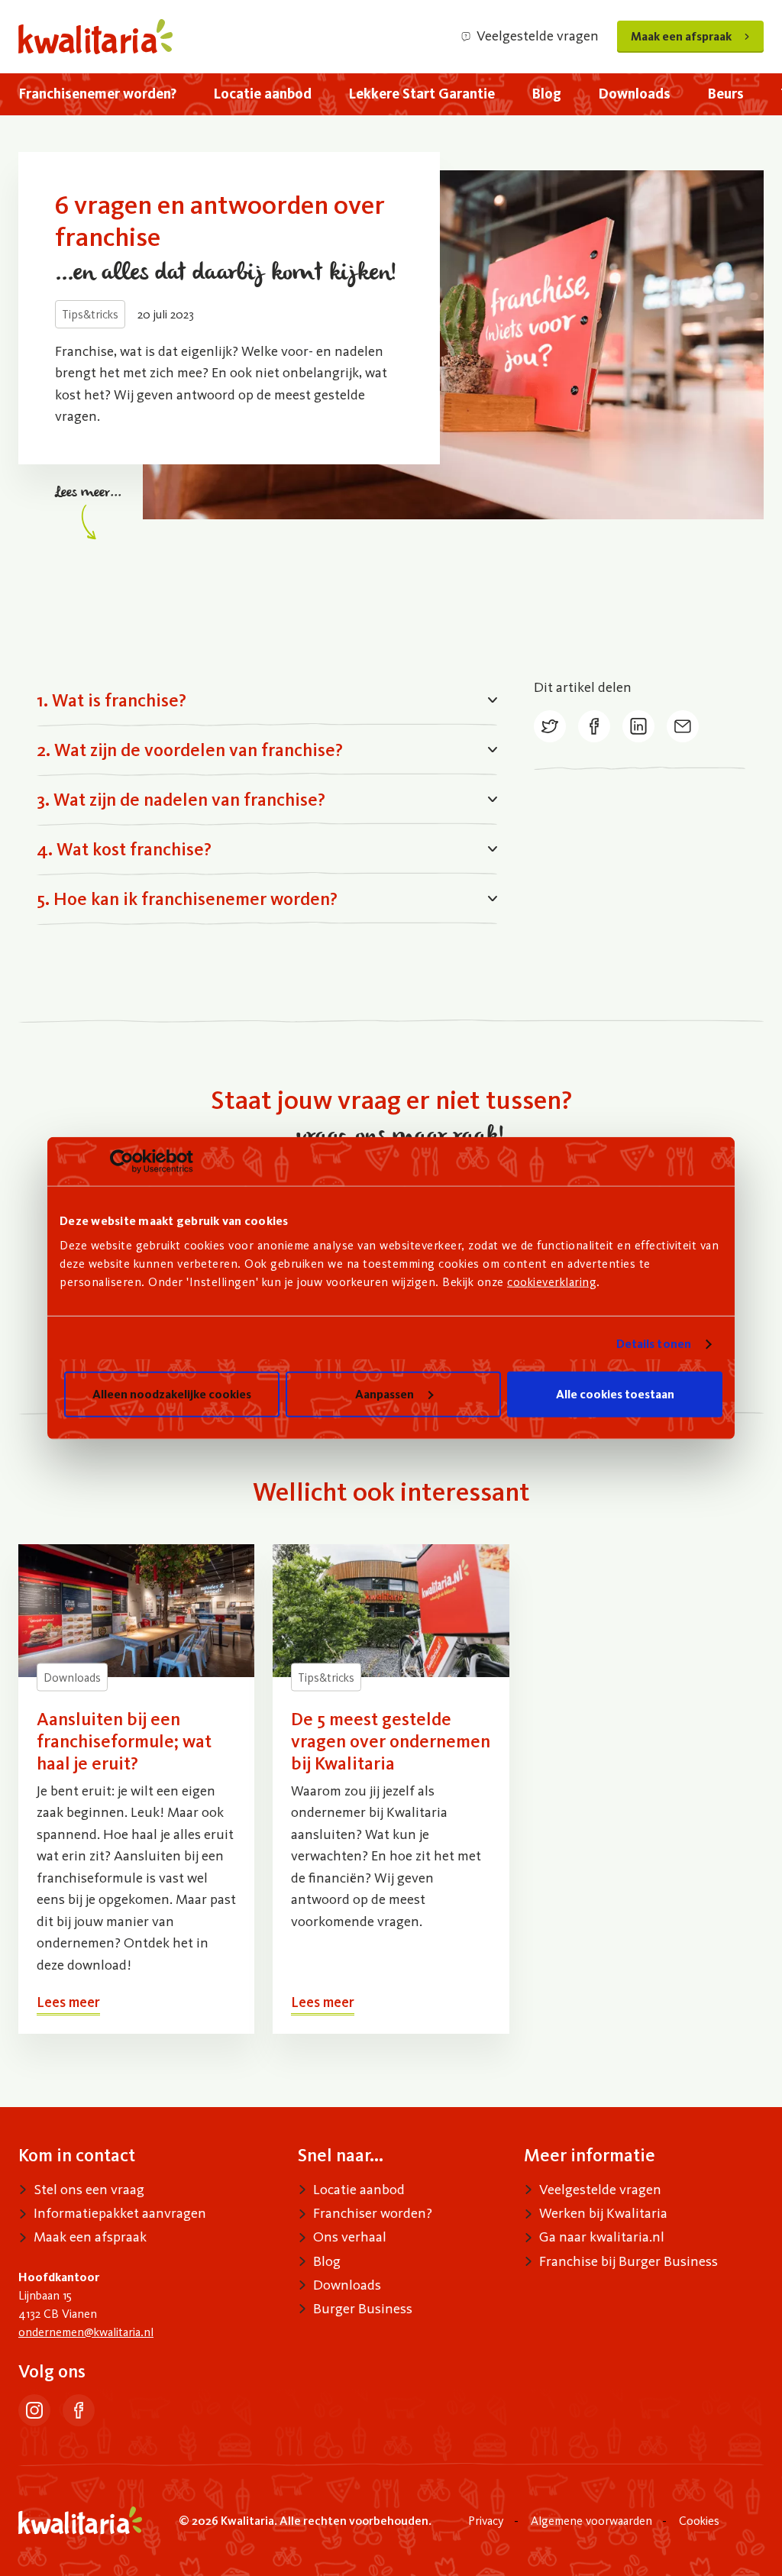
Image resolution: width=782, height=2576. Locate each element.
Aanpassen (385, 1394)
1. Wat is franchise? (111, 700)
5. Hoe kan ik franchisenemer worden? (187, 899)
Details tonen (654, 1344)
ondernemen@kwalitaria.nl (86, 2332)
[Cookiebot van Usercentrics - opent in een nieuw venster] (126, 1161)
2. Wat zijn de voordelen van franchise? (190, 750)
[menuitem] (97, 94)
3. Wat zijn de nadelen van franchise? (181, 799)
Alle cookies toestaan (615, 1394)
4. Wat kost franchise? (124, 849)
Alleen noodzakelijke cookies (172, 1394)
